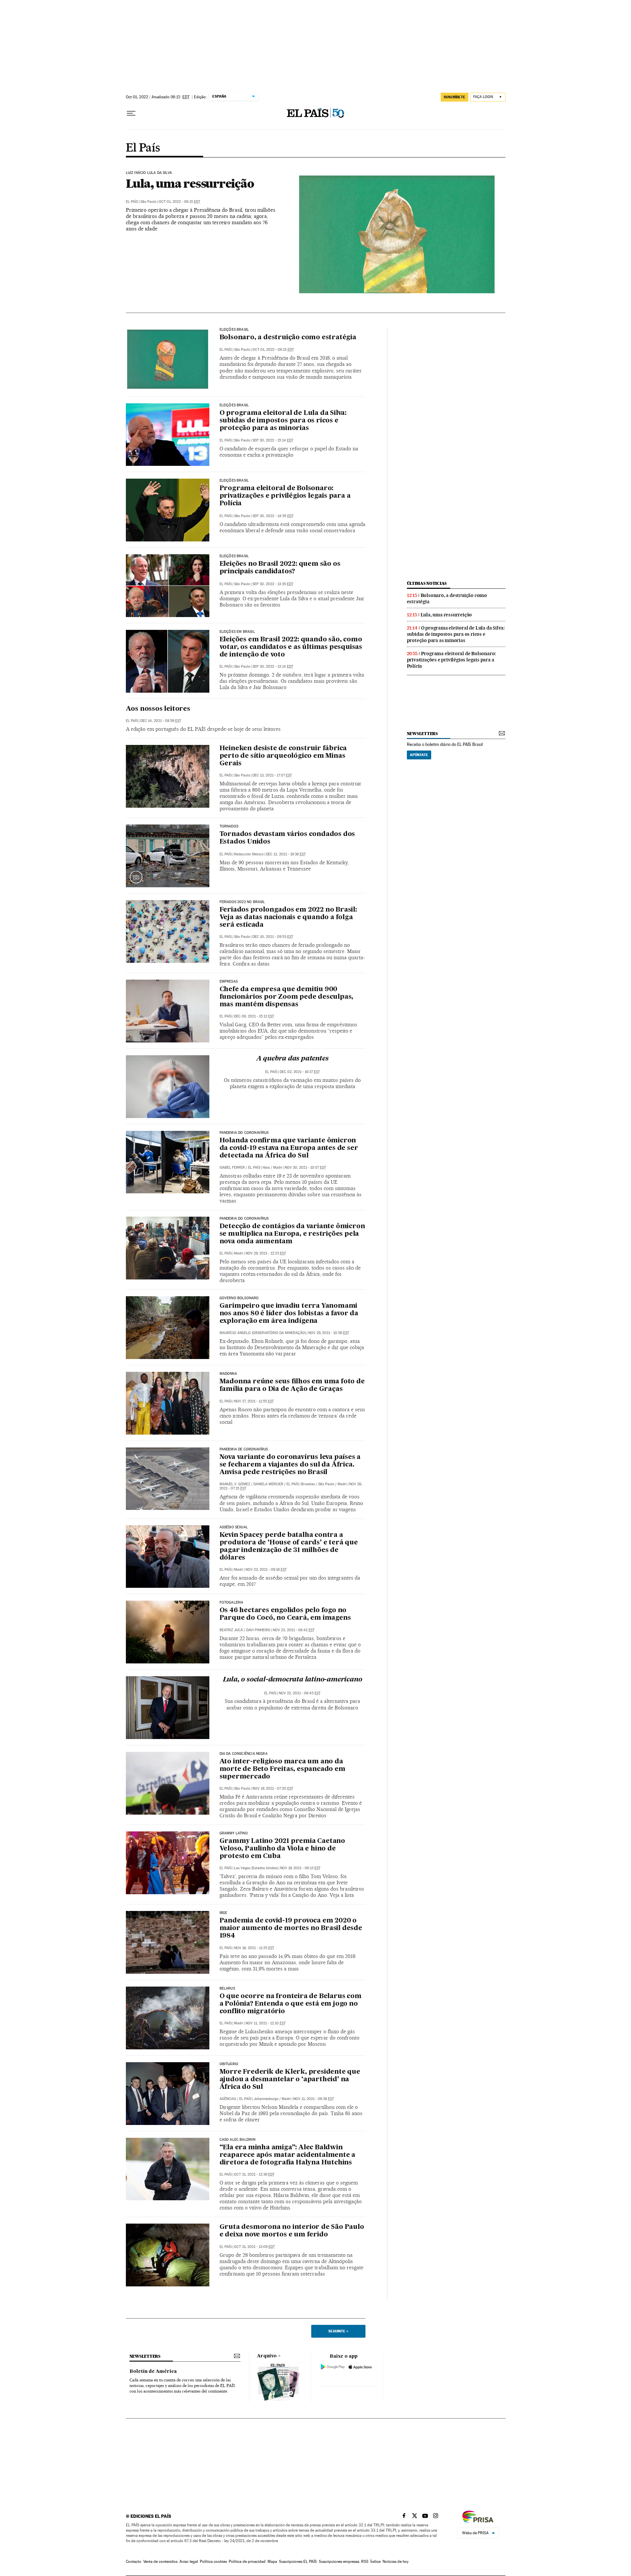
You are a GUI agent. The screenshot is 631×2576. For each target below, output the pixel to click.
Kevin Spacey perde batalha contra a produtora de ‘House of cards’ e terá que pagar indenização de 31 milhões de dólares (289, 1547)
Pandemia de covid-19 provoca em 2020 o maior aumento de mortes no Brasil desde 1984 (291, 1928)
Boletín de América (153, 2372)
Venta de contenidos (160, 2562)
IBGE (223, 1913)
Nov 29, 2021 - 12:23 (266, 1253)
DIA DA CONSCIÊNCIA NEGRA (244, 1754)
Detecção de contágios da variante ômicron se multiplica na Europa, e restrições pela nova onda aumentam (292, 1234)
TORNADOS (229, 826)
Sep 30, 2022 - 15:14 (273, 440)
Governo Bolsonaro (239, 1298)
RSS (365, 2562)
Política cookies (213, 2562)
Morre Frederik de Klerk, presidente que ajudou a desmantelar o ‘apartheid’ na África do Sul (290, 2080)
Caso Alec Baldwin (238, 2140)
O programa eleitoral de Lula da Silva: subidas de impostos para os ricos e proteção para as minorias (283, 421)
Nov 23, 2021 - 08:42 (294, 1630)
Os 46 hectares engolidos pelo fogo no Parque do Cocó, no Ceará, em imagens (285, 1614)
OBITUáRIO (229, 2064)
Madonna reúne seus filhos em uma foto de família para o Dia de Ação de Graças (292, 1385)
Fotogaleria (232, 1603)
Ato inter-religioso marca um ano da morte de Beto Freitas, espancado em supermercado (282, 1769)
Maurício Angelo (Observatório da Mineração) (263, 1333)
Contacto (134, 2562)
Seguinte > (338, 2331)
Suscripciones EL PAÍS (298, 2562)
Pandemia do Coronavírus (244, 1133)
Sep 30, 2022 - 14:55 (273, 516)
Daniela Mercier (268, 1484)
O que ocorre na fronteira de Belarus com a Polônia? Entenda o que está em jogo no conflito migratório (291, 2004)
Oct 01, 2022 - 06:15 (179, 202)
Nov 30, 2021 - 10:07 (305, 1168)
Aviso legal (189, 2562)
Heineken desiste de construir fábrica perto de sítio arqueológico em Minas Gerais (283, 756)
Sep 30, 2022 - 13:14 (273, 667)
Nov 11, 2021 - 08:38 (314, 2099)
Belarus (227, 1989)
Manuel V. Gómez (235, 1484)
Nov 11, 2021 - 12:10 (266, 2023)
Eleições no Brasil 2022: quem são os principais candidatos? (280, 568)
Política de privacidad (247, 2562)
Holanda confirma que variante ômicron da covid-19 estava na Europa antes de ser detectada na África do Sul (289, 1148)
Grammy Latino (234, 1833)
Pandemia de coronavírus (244, 1449)
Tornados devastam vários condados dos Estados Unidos (287, 838)
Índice (375, 2562)
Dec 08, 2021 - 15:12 (254, 1016)
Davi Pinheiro (258, 1630)
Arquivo (267, 2356)
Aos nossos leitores (158, 709)
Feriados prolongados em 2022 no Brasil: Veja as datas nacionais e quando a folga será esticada (288, 918)
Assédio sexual (234, 1527)
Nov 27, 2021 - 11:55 (254, 1401)
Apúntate (419, 755)
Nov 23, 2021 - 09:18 (266, 1570)
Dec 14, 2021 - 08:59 (161, 721)
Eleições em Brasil (237, 632)
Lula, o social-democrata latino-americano (292, 1680)
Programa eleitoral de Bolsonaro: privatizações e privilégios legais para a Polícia (285, 496)
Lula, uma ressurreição (190, 183)
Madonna (228, 1374)
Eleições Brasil (234, 405)
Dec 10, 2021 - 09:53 (273, 937)
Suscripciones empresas (339, 2562)
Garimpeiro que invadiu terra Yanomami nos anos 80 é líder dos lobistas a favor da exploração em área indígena (289, 1314)
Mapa (272, 2562)
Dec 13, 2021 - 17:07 (272, 775)
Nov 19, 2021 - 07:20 (273, 1789)
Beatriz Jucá (231, 1630)
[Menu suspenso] (131, 113)
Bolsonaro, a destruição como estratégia (288, 338)
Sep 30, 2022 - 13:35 (273, 584)
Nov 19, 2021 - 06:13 (300, 1868)
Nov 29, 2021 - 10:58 (329, 1333)
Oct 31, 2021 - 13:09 (254, 2247)
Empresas (229, 982)
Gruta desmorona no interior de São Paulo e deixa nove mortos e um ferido (292, 2231)
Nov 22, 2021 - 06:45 (300, 1693)
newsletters (422, 734)
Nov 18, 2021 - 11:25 (254, 1948)
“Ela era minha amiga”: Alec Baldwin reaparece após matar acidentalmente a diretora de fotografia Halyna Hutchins (288, 2155)
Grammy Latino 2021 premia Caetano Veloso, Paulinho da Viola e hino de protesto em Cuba (282, 1849)
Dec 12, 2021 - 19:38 (286, 854)
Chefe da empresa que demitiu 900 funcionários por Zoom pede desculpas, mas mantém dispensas (287, 997)
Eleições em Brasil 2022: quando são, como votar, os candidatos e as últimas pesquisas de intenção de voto (291, 647)
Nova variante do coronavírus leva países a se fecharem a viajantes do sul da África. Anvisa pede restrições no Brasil (290, 1465)
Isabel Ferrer (232, 1168)
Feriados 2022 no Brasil (242, 902)
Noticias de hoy (396, 2562)
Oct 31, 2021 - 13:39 (254, 2174)
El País (143, 148)
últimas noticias (427, 583)
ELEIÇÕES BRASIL (234, 330)
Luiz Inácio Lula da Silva (149, 173)
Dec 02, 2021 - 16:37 (300, 1072)
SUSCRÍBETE (455, 97)
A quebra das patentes (292, 1059)
